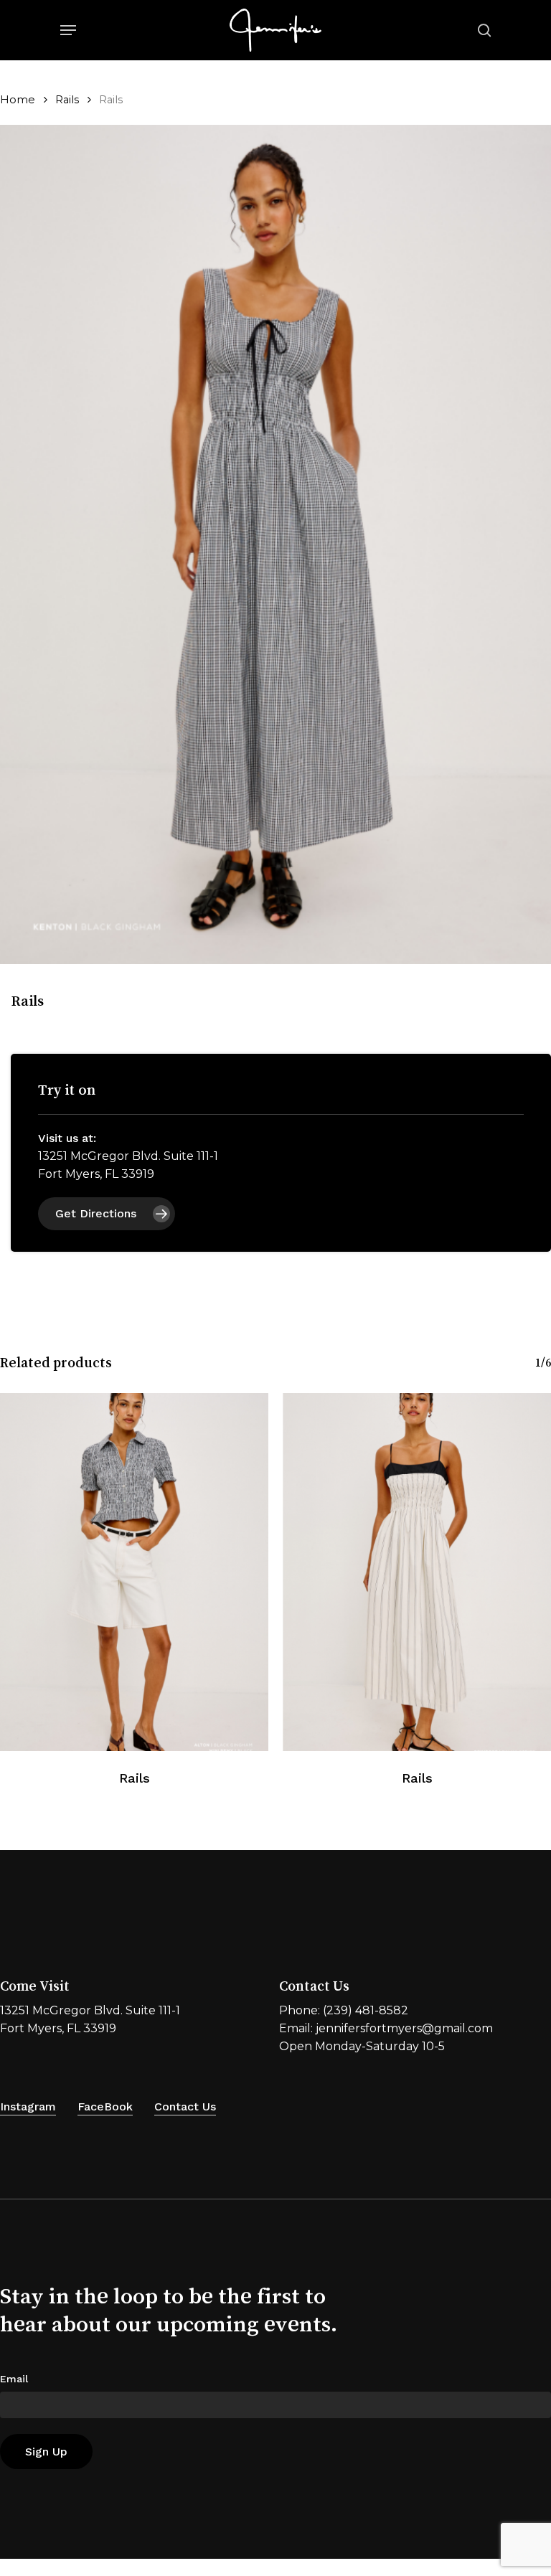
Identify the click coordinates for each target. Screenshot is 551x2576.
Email (14, 2379)
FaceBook (105, 2106)
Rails (67, 100)
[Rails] (134, 1572)
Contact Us (185, 2106)
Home (18, 100)
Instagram (28, 2106)
